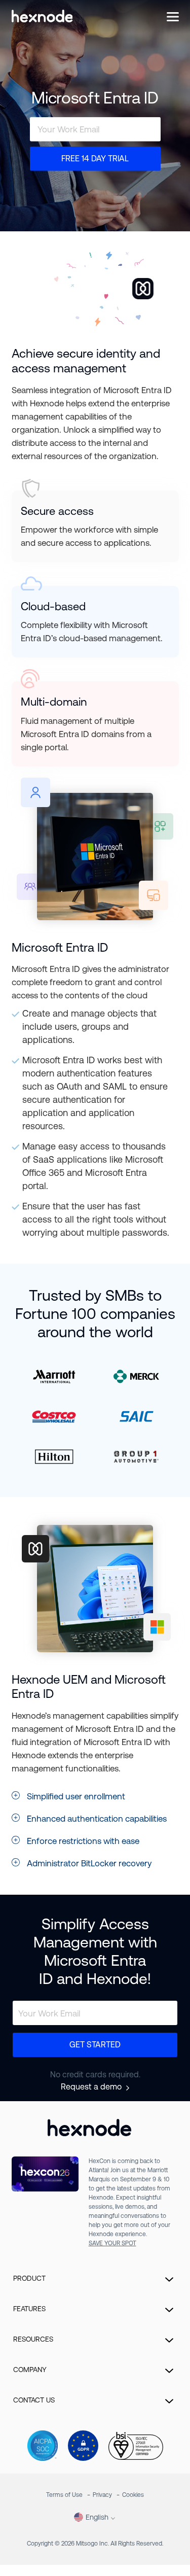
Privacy (102, 2495)
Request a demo (91, 2087)
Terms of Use (64, 2495)
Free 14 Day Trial (95, 158)
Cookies (133, 2495)
